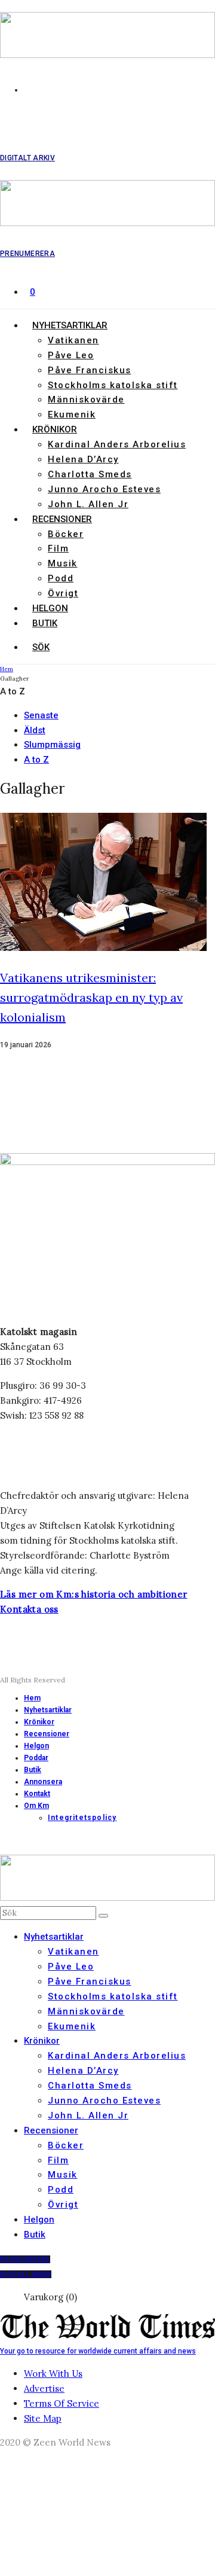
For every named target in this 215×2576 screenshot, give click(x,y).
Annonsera (43, 1782)
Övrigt (63, 593)
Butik (45, 623)
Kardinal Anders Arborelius (117, 444)
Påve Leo (71, 355)
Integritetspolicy (82, 1818)
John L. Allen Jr (88, 504)
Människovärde (86, 400)
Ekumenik (72, 414)
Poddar (36, 1758)
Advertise (44, 2388)
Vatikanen (73, 340)
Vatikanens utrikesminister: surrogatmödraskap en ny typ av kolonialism (91, 997)
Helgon (50, 608)
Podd (61, 578)
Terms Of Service (62, 2403)
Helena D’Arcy (83, 459)
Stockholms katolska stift (113, 385)
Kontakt (37, 1794)
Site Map (43, 2418)
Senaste (41, 715)
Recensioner (62, 519)
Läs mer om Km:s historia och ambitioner (94, 1594)
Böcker (66, 534)
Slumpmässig (52, 745)
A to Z (36, 760)
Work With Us (53, 2374)
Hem (32, 1698)
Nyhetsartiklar (70, 325)
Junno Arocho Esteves (104, 489)
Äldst (35, 730)
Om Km (36, 1806)
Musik (63, 563)
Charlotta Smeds (90, 474)
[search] (103, 1916)
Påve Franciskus (90, 370)
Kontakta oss (29, 1609)
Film (58, 548)
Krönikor (55, 429)
